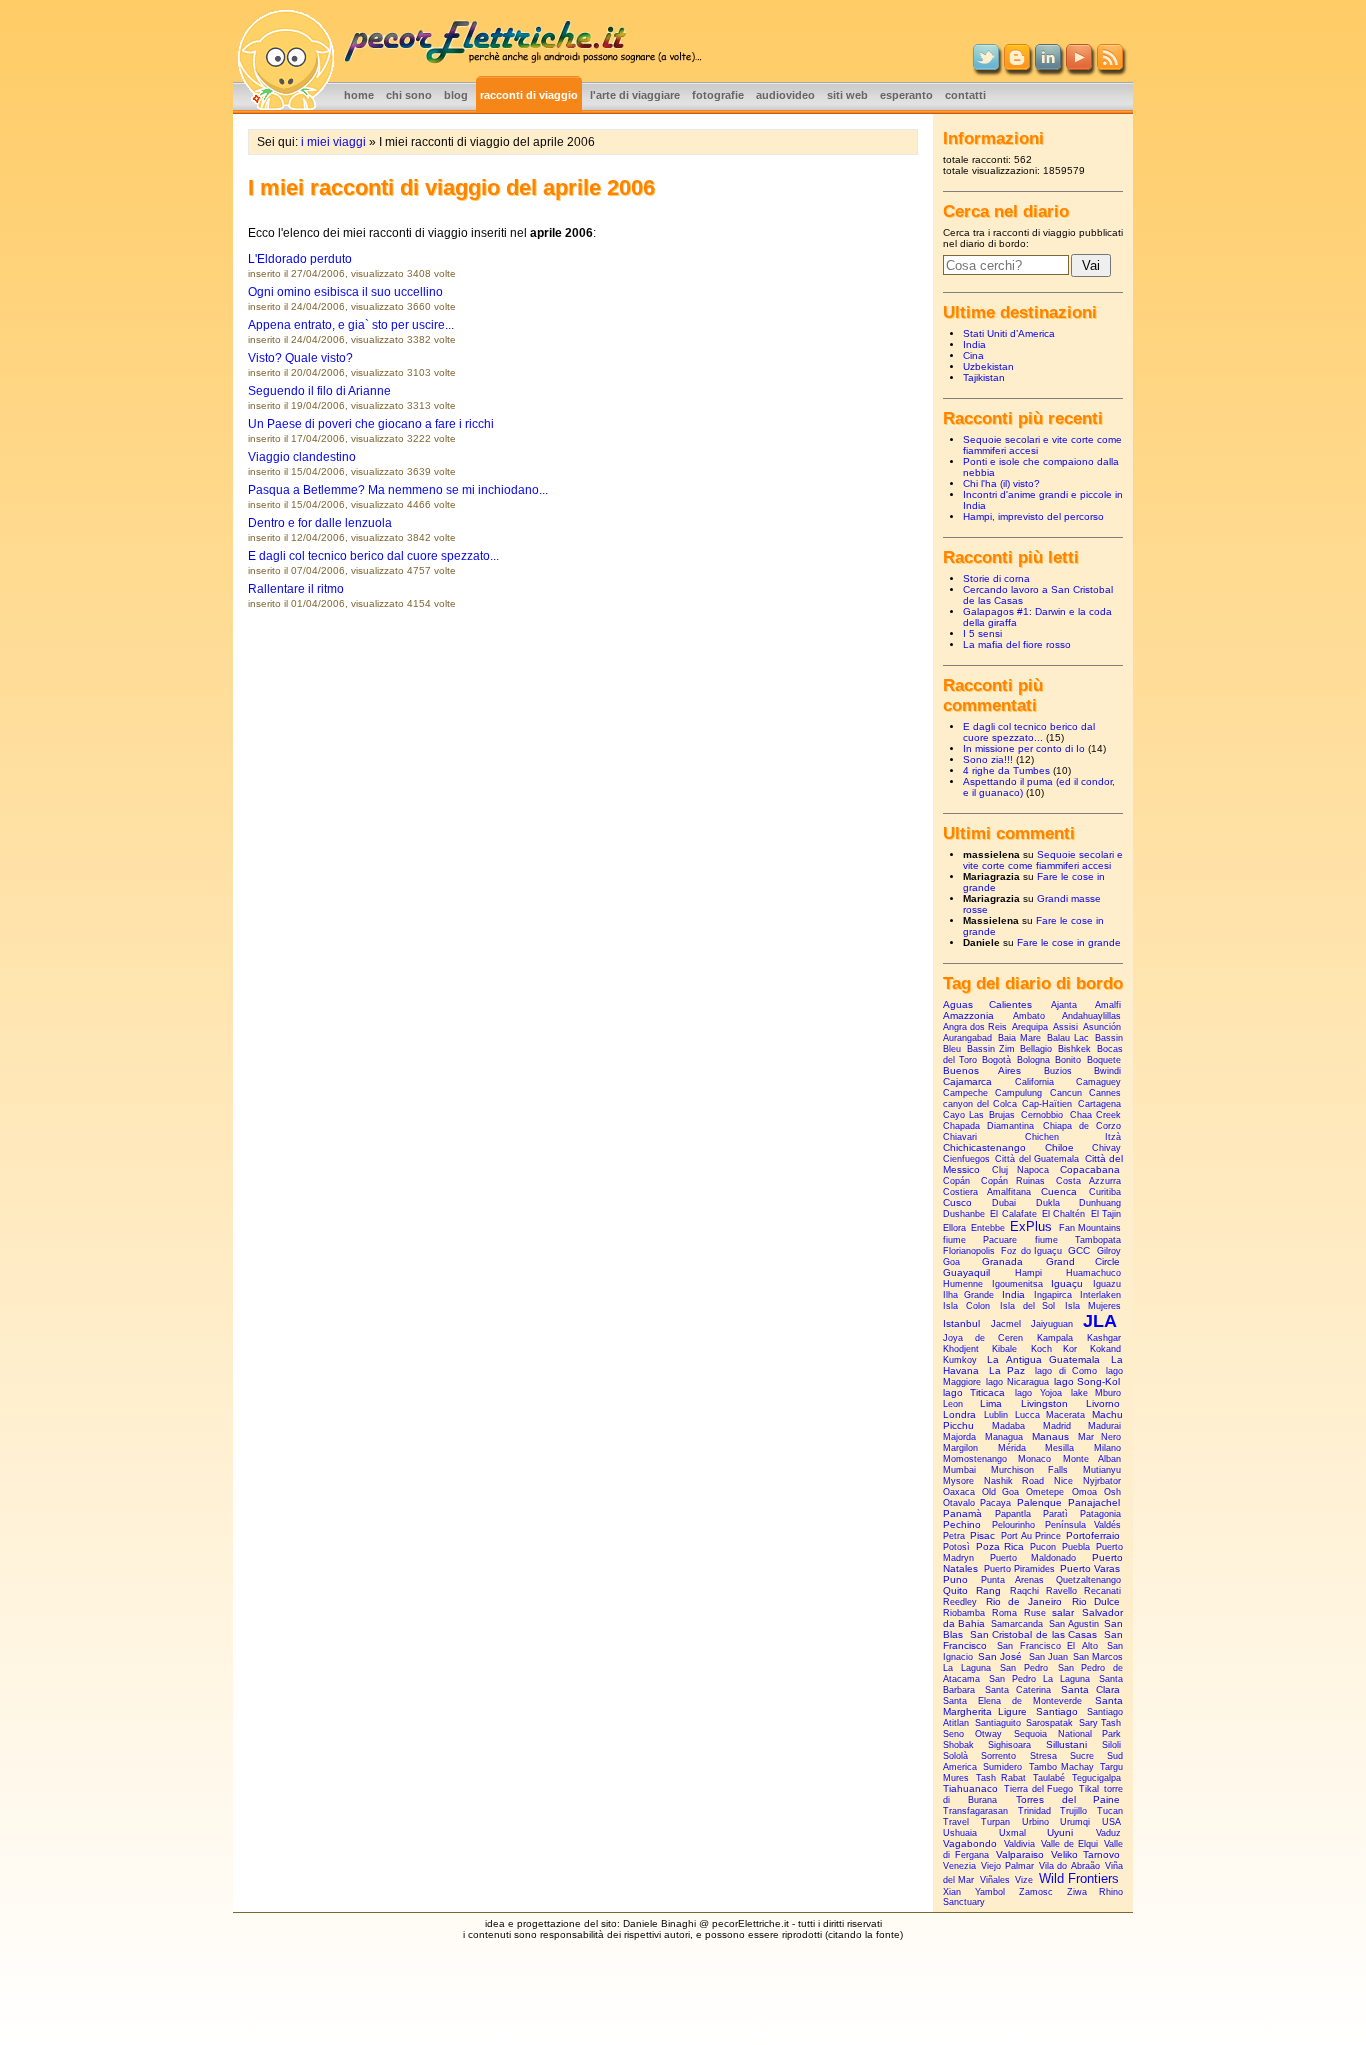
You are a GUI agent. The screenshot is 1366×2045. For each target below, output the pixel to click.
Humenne (963, 1284)
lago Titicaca (974, 1392)
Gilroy (1109, 1251)
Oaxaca (959, 1492)
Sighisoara (1009, 1745)
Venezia (959, 1866)
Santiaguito (998, 1723)
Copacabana (1090, 1169)
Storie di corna (996, 578)
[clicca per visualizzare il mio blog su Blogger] (1017, 66)
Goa (951, 1262)
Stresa (1043, 1756)
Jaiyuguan (1052, 1324)
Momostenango (975, 1459)
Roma (1004, 1613)
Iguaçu (1067, 1283)
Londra (959, 1414)
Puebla (1076, 1547)
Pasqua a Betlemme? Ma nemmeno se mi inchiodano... (398, 490)
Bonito (1068, 1060)
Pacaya (995, 1503)
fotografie (718, 95)
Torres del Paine (1068, 1799)
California (1034, 1082)
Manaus (1050, 1436)
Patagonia (1100, 1514)
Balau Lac (1068, 1038)
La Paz (1007, 1370)
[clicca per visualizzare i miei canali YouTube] (1079, 66)
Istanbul (961, 1323)
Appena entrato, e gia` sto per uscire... (351, 325)
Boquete (1104, 1060)
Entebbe (988, 1228)
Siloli (1111, 1745)
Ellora (954, 1228)
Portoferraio (1093, 1535)
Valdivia (1019, 1844)
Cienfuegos (966, 1159)
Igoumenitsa (1017, 1284)
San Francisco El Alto (1047, 1646)
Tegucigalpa (1096, 1778)
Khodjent (961, 1349)
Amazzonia (968, 1015)
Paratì (1055, 1514)
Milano (1107, 1448)
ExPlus (1031, 1226)
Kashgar (1104, 1338)
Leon (953, 1404)
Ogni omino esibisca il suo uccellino (345, 292)
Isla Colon (966, 1306)
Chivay (1106, 1148)
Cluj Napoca (1020, 1170)
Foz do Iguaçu (1032, 1251)
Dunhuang (1100, 1203)
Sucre (1082, 1756)
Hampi (1028, 1273)
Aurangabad (967, 1038)
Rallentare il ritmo (296, 589)
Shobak (958, 1745)
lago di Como (1066, 1371)
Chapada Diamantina (988, 1126)
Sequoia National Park (1067, 1734)
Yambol (990, 1892)
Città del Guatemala (1037, 1159)
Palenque (1039, 1502)
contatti (965, 95)
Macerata (1065, 1415)
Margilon (960, 1448)
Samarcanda (1017, 1624)
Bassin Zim (991, 1049)
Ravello (1061, 1591)
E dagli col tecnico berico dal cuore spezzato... (373, 556)
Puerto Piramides (1019, 1569)
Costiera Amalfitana (987, 1192)
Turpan (995, 1822)
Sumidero (1002, 1767)
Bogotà (996, 1060)
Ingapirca (1053, 1295)
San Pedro (1024, 1668)
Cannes (1105, 1093)
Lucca (1027, 1415)
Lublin (996, 1415)
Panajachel (1094, 1502)
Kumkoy (960, 1360)
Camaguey (1098, 1082)
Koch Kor (1054, 1349)
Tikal (1089, 1789)
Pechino (962, 1524)
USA (1111, 1822)
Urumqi (1075, 1822)
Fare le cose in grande (1069, 942)
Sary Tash (1100, 1723)
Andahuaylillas (1091, 1016)
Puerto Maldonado (1033, 1558)
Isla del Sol (1028, 1306)
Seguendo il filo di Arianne (319, 391)
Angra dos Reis (975, 1027)
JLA (1100, 1321)
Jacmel (1006, 1324)
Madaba (1008, 1426)
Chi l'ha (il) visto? (1001, 483)
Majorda (959, 1437)
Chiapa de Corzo (1082, 1126)
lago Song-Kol (1087, 1381)
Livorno (1103, 1403)
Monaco (1034, 1459)
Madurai (1104, 1426)
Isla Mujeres (1093, 1306)
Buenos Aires (982, 1070)
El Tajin (1106, 1214)
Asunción (1102, 1027)
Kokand (1105, 1349)
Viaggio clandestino (302, 457)
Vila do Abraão (1069, 1866)
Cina (973, 355)
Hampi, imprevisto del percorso (1033, 516)
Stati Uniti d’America (1009, 333)
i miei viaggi (333, 142)
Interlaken (1100, 1295)
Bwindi (1107, 1071)
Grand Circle (1083, 1261)
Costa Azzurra (1089, 1181)
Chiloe (1059, 1147)
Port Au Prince (1031, 1536)
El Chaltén (1063, 1214)
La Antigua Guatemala (1044, 1359)
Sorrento (998, 1756)
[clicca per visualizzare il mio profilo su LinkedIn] (1048, 66)
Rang (988, 1590)
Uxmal (1012, 1833)
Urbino (1035, 1822)
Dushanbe (964, 1214)
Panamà (962, 1513)
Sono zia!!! (988, 759)
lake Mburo (1096, 1393)
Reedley (960, 1602)
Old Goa (1000, 1492)
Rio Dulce (1096, 1601)
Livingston (1044, 1403)
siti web (847, 95)
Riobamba (964, 1613)
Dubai (1004, 1203)
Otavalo (959, 1503)
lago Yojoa (1038, 1393)
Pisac (982, 1535)
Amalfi (1108, 1005)
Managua (1004, 1437)
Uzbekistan (988, 366)
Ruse (1035, 1613)
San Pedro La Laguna (1039, 1679)
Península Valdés (1083, 1525)
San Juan (1048, 1657)
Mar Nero (1099, 1437)
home (359, 95)
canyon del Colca (980, 1104)
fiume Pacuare (980, 1240)
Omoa (1084, 1492)
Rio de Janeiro (1023, 1601)
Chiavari (960, 1137)
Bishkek (1074, 1049)
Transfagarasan (975, 1811)
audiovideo (785, 95)
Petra (954, 1536)
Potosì (956, 1547)
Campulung (1018, 1093)
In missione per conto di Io (1024, 748)
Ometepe (1045, 1492)
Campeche (965, 1093)
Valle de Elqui (1069, 1844)
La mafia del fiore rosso (1017, 644)
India (974, 344)
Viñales (995, 1880)
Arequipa (1030, 1027)
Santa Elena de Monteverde (1012, 1701)
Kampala (1055, 1338)
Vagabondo (970, 1843)
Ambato (1029, 1016)
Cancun (1066, 1093)
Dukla (1048, 1203)
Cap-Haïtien (1047, 1104)
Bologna (1033, 1060)
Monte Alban (1092, 1459)
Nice (1063, 1481)
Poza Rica (1000, 1546)
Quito (955, 1590)
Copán (956, 1181)
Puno (955, 1579)
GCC (1079, 1250)
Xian (952, 1892)
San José (1000, 1656)
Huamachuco (1093, 1273)
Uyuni (1060, 1832)
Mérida (1012, 1448)
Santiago (1057, 1711)
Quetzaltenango (1088, 1580)
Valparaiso (1020, 1854)
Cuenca (1059, 1191)
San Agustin (1074, 1624)
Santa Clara (1091, 1689)
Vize (1024, 1880)
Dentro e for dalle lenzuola (320, 523)
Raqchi (1024, 1591)
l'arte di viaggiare (635, 95)
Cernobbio (1042, 1115)
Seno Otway (972, 1734)
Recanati (1102, 1591)
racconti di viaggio (529, 95)
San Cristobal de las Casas (1034, 1634)
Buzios (1058, 1071)
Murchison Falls (1029, 1470)
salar (1063, 1612)
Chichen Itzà (1073, 1137)
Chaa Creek (1095, 1115)
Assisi (1065, 1027)
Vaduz (1108, 1833)
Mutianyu (1102, 1470)
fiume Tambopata (1078, 1240)
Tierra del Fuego (1038, 1789)
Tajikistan (984, 377)
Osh (1112, 1492)
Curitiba (1105, 1192)
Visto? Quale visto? (300, 358)
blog (456, 95)
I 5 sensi (982, 633)
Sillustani (1066, 1744)
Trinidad (1034, 1811)
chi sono (409, 95)
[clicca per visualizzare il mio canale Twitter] (986, 66)
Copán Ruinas (1013, 1181)
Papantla (1013, 1514)
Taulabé (1049, 1778)
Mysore (958, 1481)
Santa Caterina (1018, 1690)
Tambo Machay (1061, 1767)
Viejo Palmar (1007, 1866)
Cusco (957, 1202)
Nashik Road (1013, 1481)
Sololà (955, 1756)
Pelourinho (1013, 1525)
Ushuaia (960, 1833)
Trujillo (1073, 1811)
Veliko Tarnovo (1085, 1854)
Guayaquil (966, 1272)
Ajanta (1064, 1005)
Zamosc (1036, 1892)
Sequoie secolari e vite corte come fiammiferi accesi (1043, 860)
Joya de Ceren (983, 1338)
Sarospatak (1049, 1723)
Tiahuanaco (970, 1788)
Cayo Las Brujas (979, 1115)
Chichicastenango (984, 1147)
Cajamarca (967, 1081)
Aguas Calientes (987, 1004)
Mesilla (1059, 1448)
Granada (1002, 1261)
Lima (991, 1403)
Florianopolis (969, 1251)
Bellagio (1036, 1049)
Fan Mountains (1090, 1228)
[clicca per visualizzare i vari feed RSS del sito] (1110, 66)
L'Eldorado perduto (300, 259)
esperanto (906, 95)
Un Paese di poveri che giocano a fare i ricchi (371, 424)
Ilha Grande (968, 1295)
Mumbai (959, 1470)
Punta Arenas (1012, 1580)
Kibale (1004, 1349)
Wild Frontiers (1079, 1878)
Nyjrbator (1102, 1481)
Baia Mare (1019, 1038)
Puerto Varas (1090, 1568)
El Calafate (1013, 1214)
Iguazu (1107, 1284)
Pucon (1043, 1547)
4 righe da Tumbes (1006, 770)
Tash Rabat (1001, 1778)
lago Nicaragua (1017, 1382)
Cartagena (1099, 1104)
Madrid (1057, 1426)
